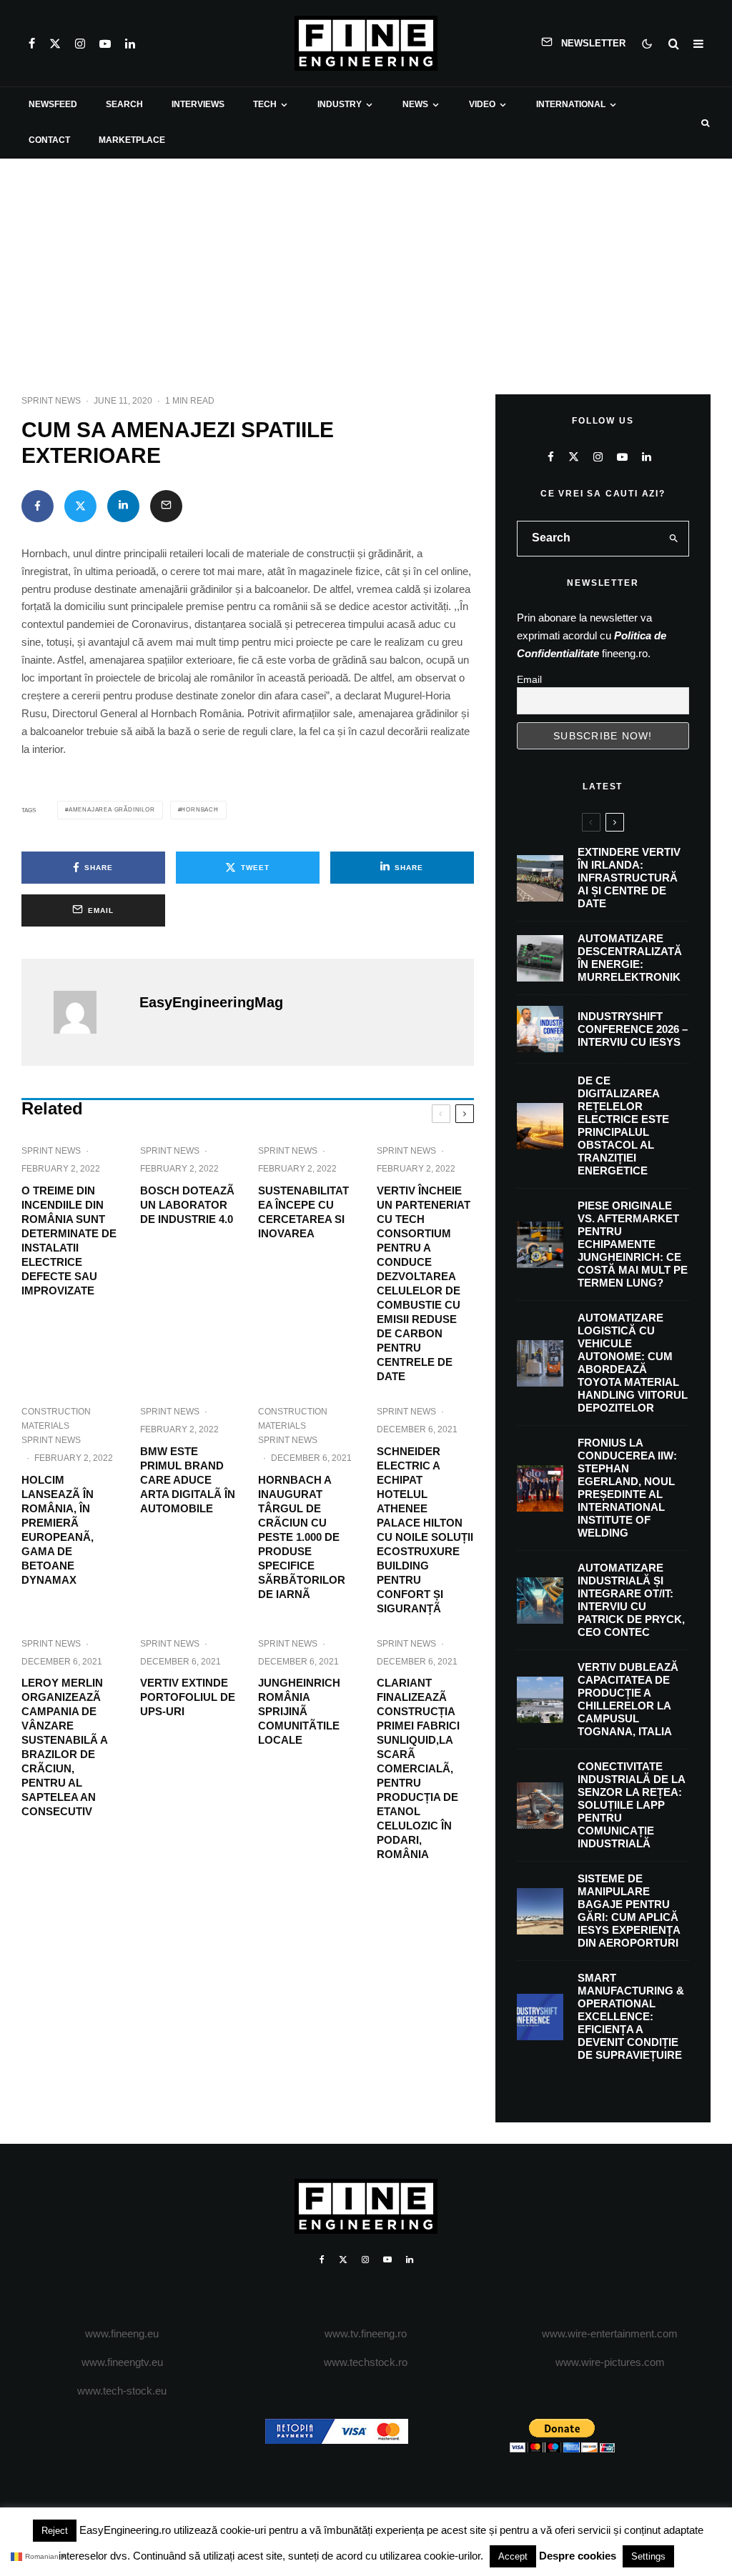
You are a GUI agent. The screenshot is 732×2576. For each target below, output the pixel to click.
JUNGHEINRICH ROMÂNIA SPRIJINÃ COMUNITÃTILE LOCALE (299, 1711)
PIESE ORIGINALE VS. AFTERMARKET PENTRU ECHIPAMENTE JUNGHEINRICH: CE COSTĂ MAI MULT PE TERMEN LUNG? (633, 1244)
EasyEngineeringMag (211, 1002)
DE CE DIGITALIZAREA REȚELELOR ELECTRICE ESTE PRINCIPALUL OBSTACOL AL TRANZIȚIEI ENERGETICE (623, 1125)
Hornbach (199, 810)
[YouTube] (105, 44)
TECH (265, 104)
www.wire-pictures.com (610, 2362)
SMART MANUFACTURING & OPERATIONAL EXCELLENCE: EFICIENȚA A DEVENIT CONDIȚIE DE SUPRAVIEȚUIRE (631, 2016)
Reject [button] (55, 2531)
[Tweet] (80, 506)
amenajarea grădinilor (112, 810)
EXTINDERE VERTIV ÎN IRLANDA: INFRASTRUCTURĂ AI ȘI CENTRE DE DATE (629, 878)
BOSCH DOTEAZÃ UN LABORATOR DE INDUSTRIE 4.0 (187, 1205)
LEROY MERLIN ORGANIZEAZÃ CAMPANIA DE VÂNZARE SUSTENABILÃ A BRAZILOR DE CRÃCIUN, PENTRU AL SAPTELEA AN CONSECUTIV (64, 1747)
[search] (674, 539)
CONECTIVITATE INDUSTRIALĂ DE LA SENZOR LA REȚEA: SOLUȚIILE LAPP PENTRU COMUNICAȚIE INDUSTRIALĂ (631, 1805)
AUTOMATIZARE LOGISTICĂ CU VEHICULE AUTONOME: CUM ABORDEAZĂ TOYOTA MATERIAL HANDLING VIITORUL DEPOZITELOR (633, 1363)
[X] (55, 44)
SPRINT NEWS (51, 401)
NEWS (415, 104)
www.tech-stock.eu (122, 2391)
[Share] (38, 506)
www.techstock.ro (366, 2362)
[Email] (166, 506)
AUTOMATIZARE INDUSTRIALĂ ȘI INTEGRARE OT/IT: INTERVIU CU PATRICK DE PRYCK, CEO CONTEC (631, 1600)
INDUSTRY (340, 104)
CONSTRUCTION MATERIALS (56, 1419)
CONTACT (49, 140)
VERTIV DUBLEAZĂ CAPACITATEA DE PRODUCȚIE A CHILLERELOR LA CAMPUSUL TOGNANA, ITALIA (628, 1699)
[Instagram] (80, 44)
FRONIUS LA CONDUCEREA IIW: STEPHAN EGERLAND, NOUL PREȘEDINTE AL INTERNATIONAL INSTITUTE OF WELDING (627, 1488)
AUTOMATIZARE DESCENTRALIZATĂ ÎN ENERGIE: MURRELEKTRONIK (630, 958)
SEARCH (124, 104)
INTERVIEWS (198, 104)
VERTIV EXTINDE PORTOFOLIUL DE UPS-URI (188, 1697)
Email (529, 679)
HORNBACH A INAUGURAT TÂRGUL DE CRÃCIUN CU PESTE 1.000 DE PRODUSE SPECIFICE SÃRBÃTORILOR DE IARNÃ (302, 1537)
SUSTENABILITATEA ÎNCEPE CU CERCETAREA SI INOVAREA (303, 1212)
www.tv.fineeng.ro (366, 2333)
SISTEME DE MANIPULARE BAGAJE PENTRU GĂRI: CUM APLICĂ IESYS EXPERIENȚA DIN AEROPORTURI (629, 1911)
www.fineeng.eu (122, 2333)
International (571, 104)
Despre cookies (578, 2556)
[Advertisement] (366, 266)
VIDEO (482, 104)
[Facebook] (32, 44)
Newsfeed (53, 104)
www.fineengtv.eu (122, 2362)
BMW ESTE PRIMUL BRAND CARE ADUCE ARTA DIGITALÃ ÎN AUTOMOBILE (188, 1480)
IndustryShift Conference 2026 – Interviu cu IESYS (633, 1029)
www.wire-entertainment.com (610, 2333)
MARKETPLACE (132, 140)
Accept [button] (513, 2556)
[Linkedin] (130, 44)
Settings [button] (648, 2556)
